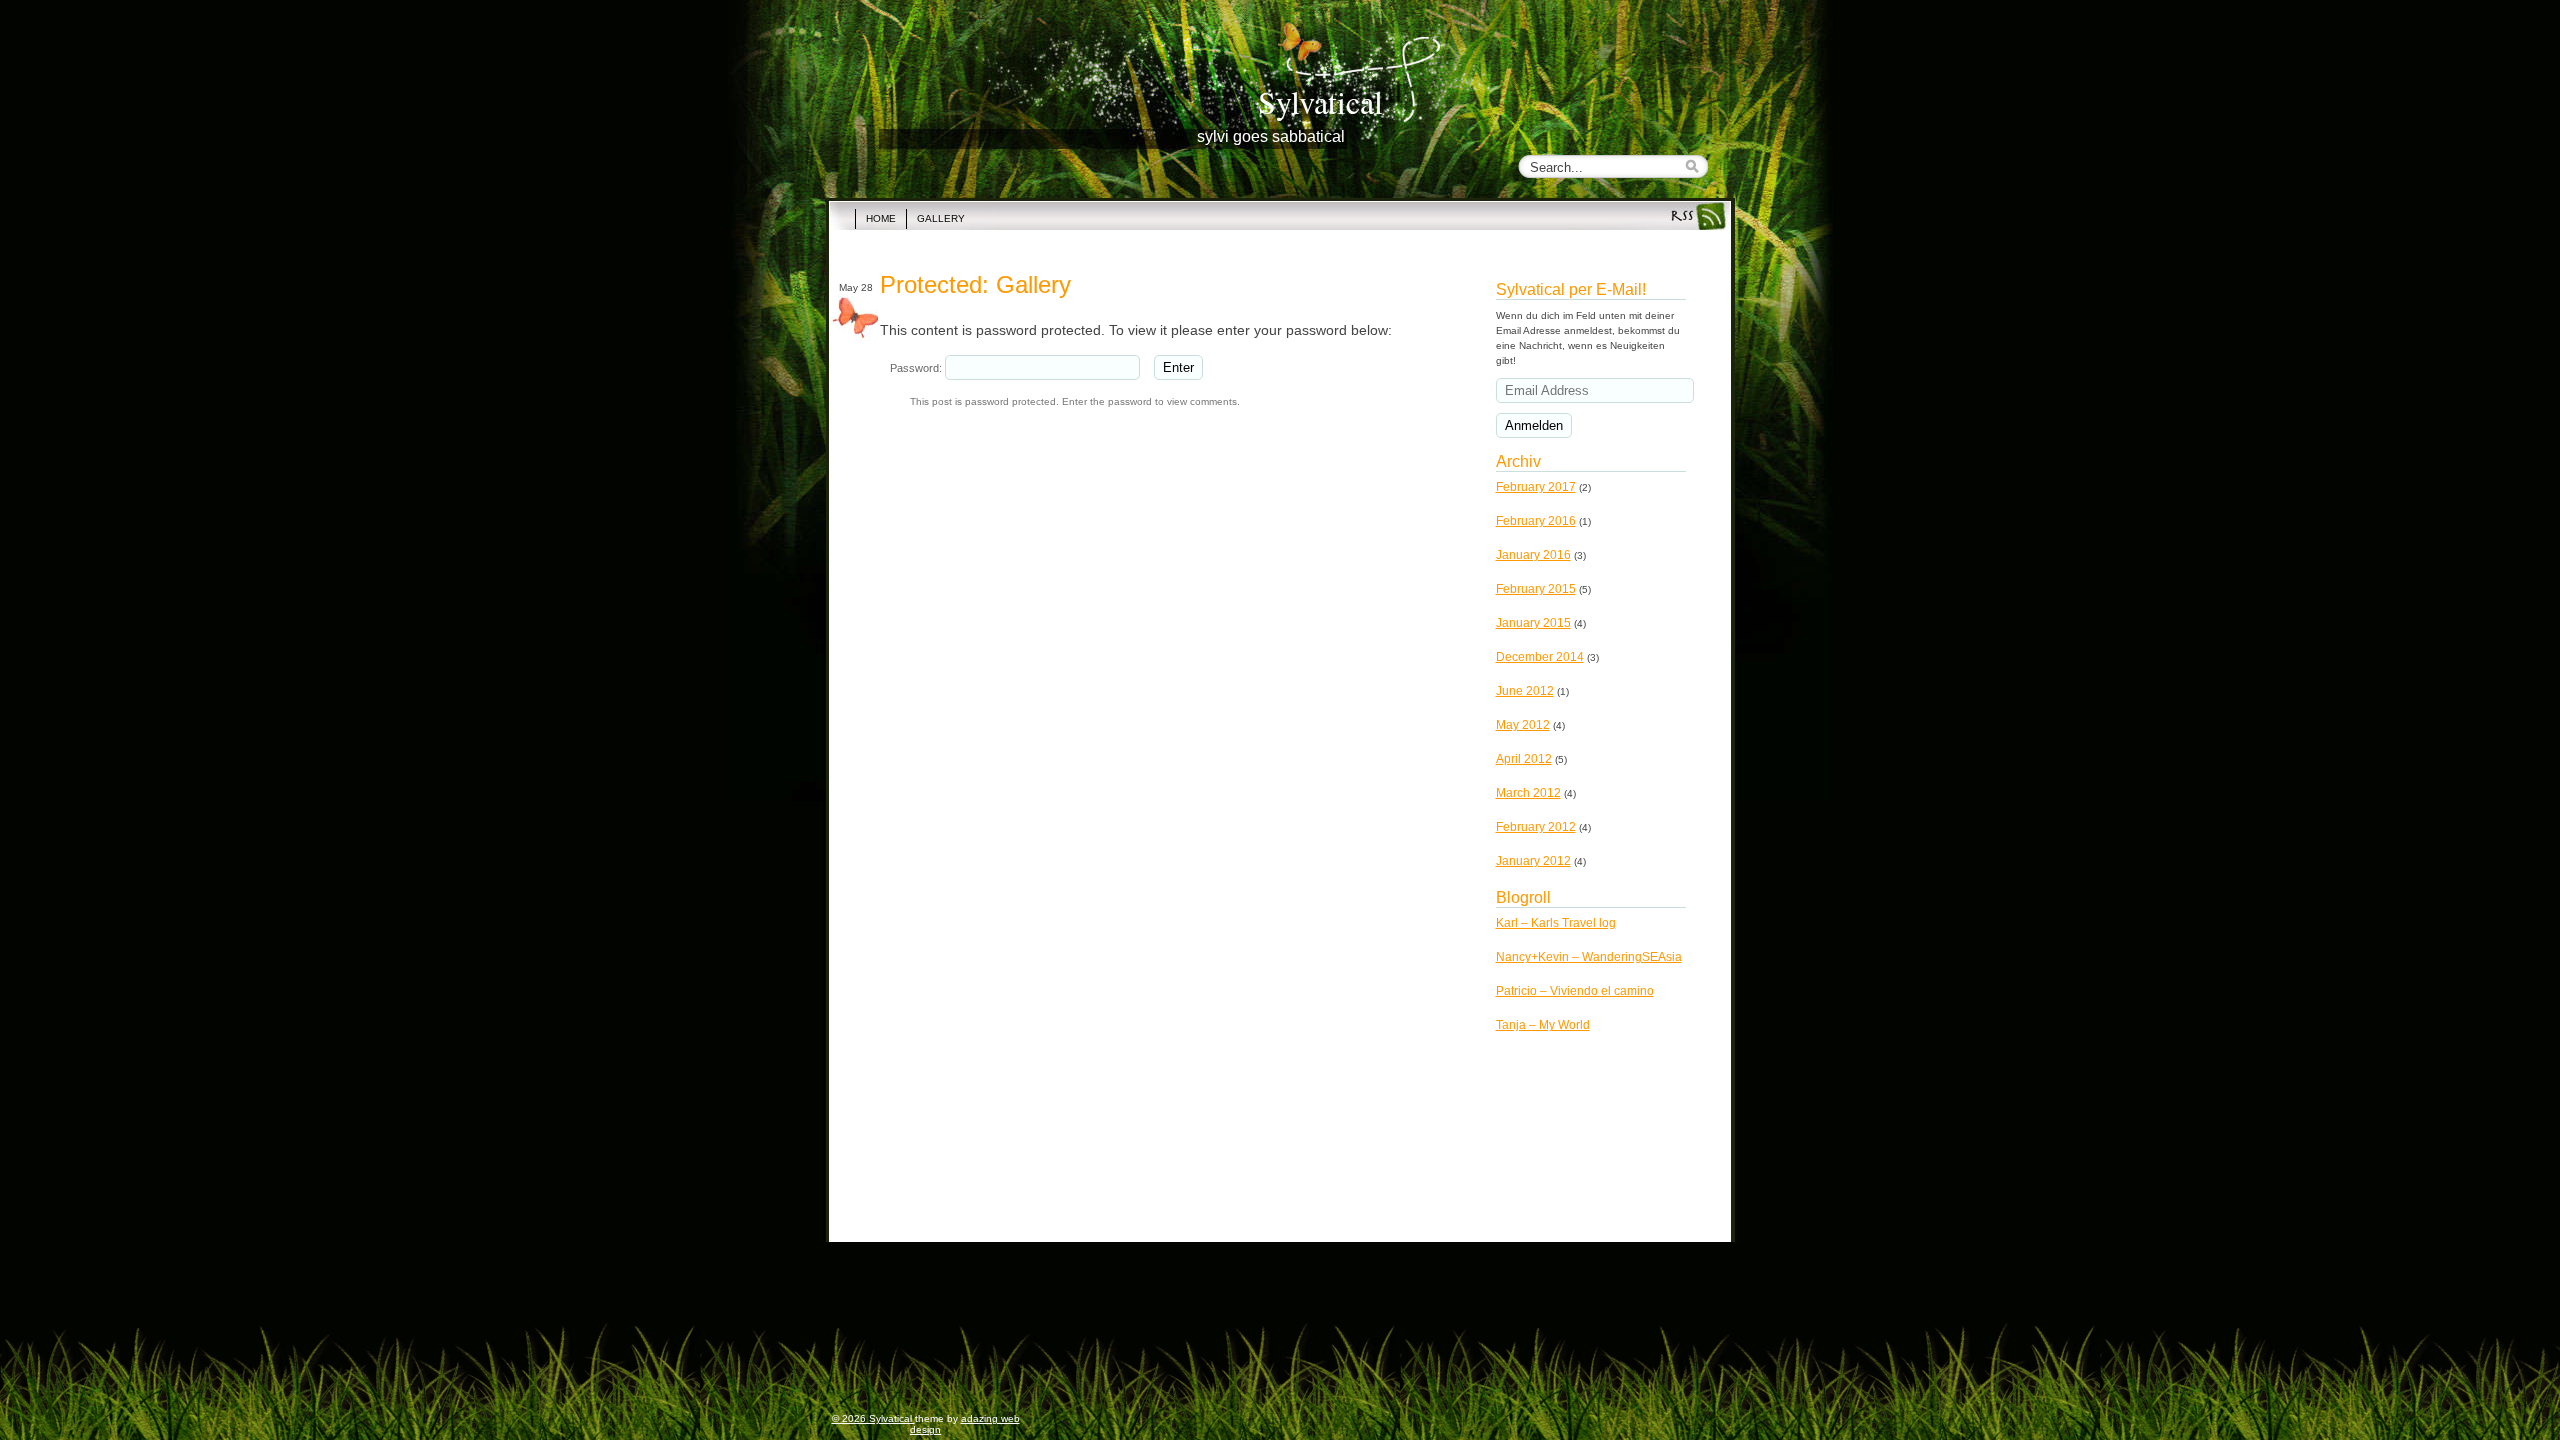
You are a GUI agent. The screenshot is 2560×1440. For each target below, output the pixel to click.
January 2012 (1533, 861)
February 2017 (1536, 487)
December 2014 (1540, 657)
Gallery (941, 218)
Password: (917, 368)
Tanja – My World (1543, 1025)
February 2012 (1536, 827)
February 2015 (1536, 589)
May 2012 (1523, 725)
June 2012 (1525, 691)
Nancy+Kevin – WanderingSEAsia (1589, 957)
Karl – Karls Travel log (1556, 923)
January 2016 (1533, 555)
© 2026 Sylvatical (873, 1418)
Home (881, 218)
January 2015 (1533, 623)
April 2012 (1524, 759)
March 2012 (1528, 793)
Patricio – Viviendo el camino (1575, 991)
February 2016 (1536, 521)
